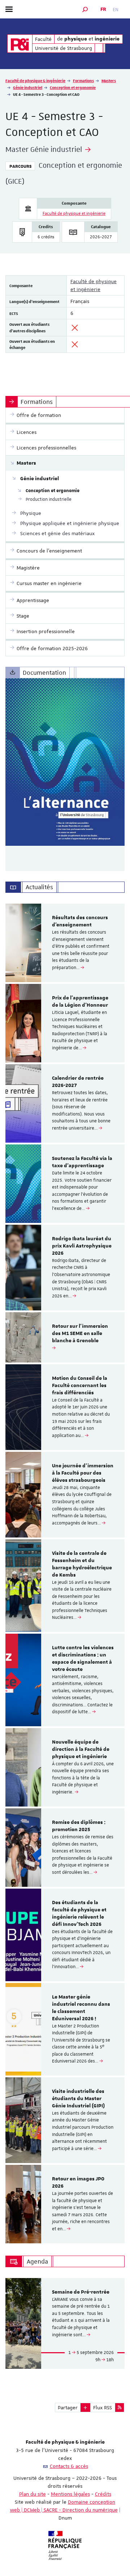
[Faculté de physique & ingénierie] (20, 44)
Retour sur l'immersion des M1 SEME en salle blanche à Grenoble (80, 1334)
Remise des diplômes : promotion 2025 (79, 1826)
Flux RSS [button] (103, 2407)
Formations (83, 80)
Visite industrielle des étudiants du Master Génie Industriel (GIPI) (78, 2099)
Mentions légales (70, 2494)
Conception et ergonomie (73, 87)
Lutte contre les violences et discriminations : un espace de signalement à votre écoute (83, 1658)
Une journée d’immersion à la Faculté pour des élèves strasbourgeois (83, 1473)
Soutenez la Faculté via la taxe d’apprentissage (82, 1162)
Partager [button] (68, 2407)
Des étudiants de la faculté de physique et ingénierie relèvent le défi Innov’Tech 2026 (79, 1913)
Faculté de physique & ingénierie (35, 80)
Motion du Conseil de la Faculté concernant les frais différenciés (80, 1386)
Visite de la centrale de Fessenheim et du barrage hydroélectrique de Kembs (82, 1564)
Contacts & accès (69, 2466)
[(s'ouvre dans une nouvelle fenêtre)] (65, 762)
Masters (109, 80)
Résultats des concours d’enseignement (80, 921)
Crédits (103, 2494)
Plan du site (32, 2494)
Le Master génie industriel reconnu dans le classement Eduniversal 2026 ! (81, 2008)
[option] (65, 943)
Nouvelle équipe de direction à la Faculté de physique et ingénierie (81, 1749)
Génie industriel (28, 87)
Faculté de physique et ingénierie (74, 214)
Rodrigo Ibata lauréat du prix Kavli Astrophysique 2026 (82, 1246)
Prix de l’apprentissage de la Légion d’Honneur (80, 1002)
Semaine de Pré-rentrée (81, 2292)
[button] (85, 9)
